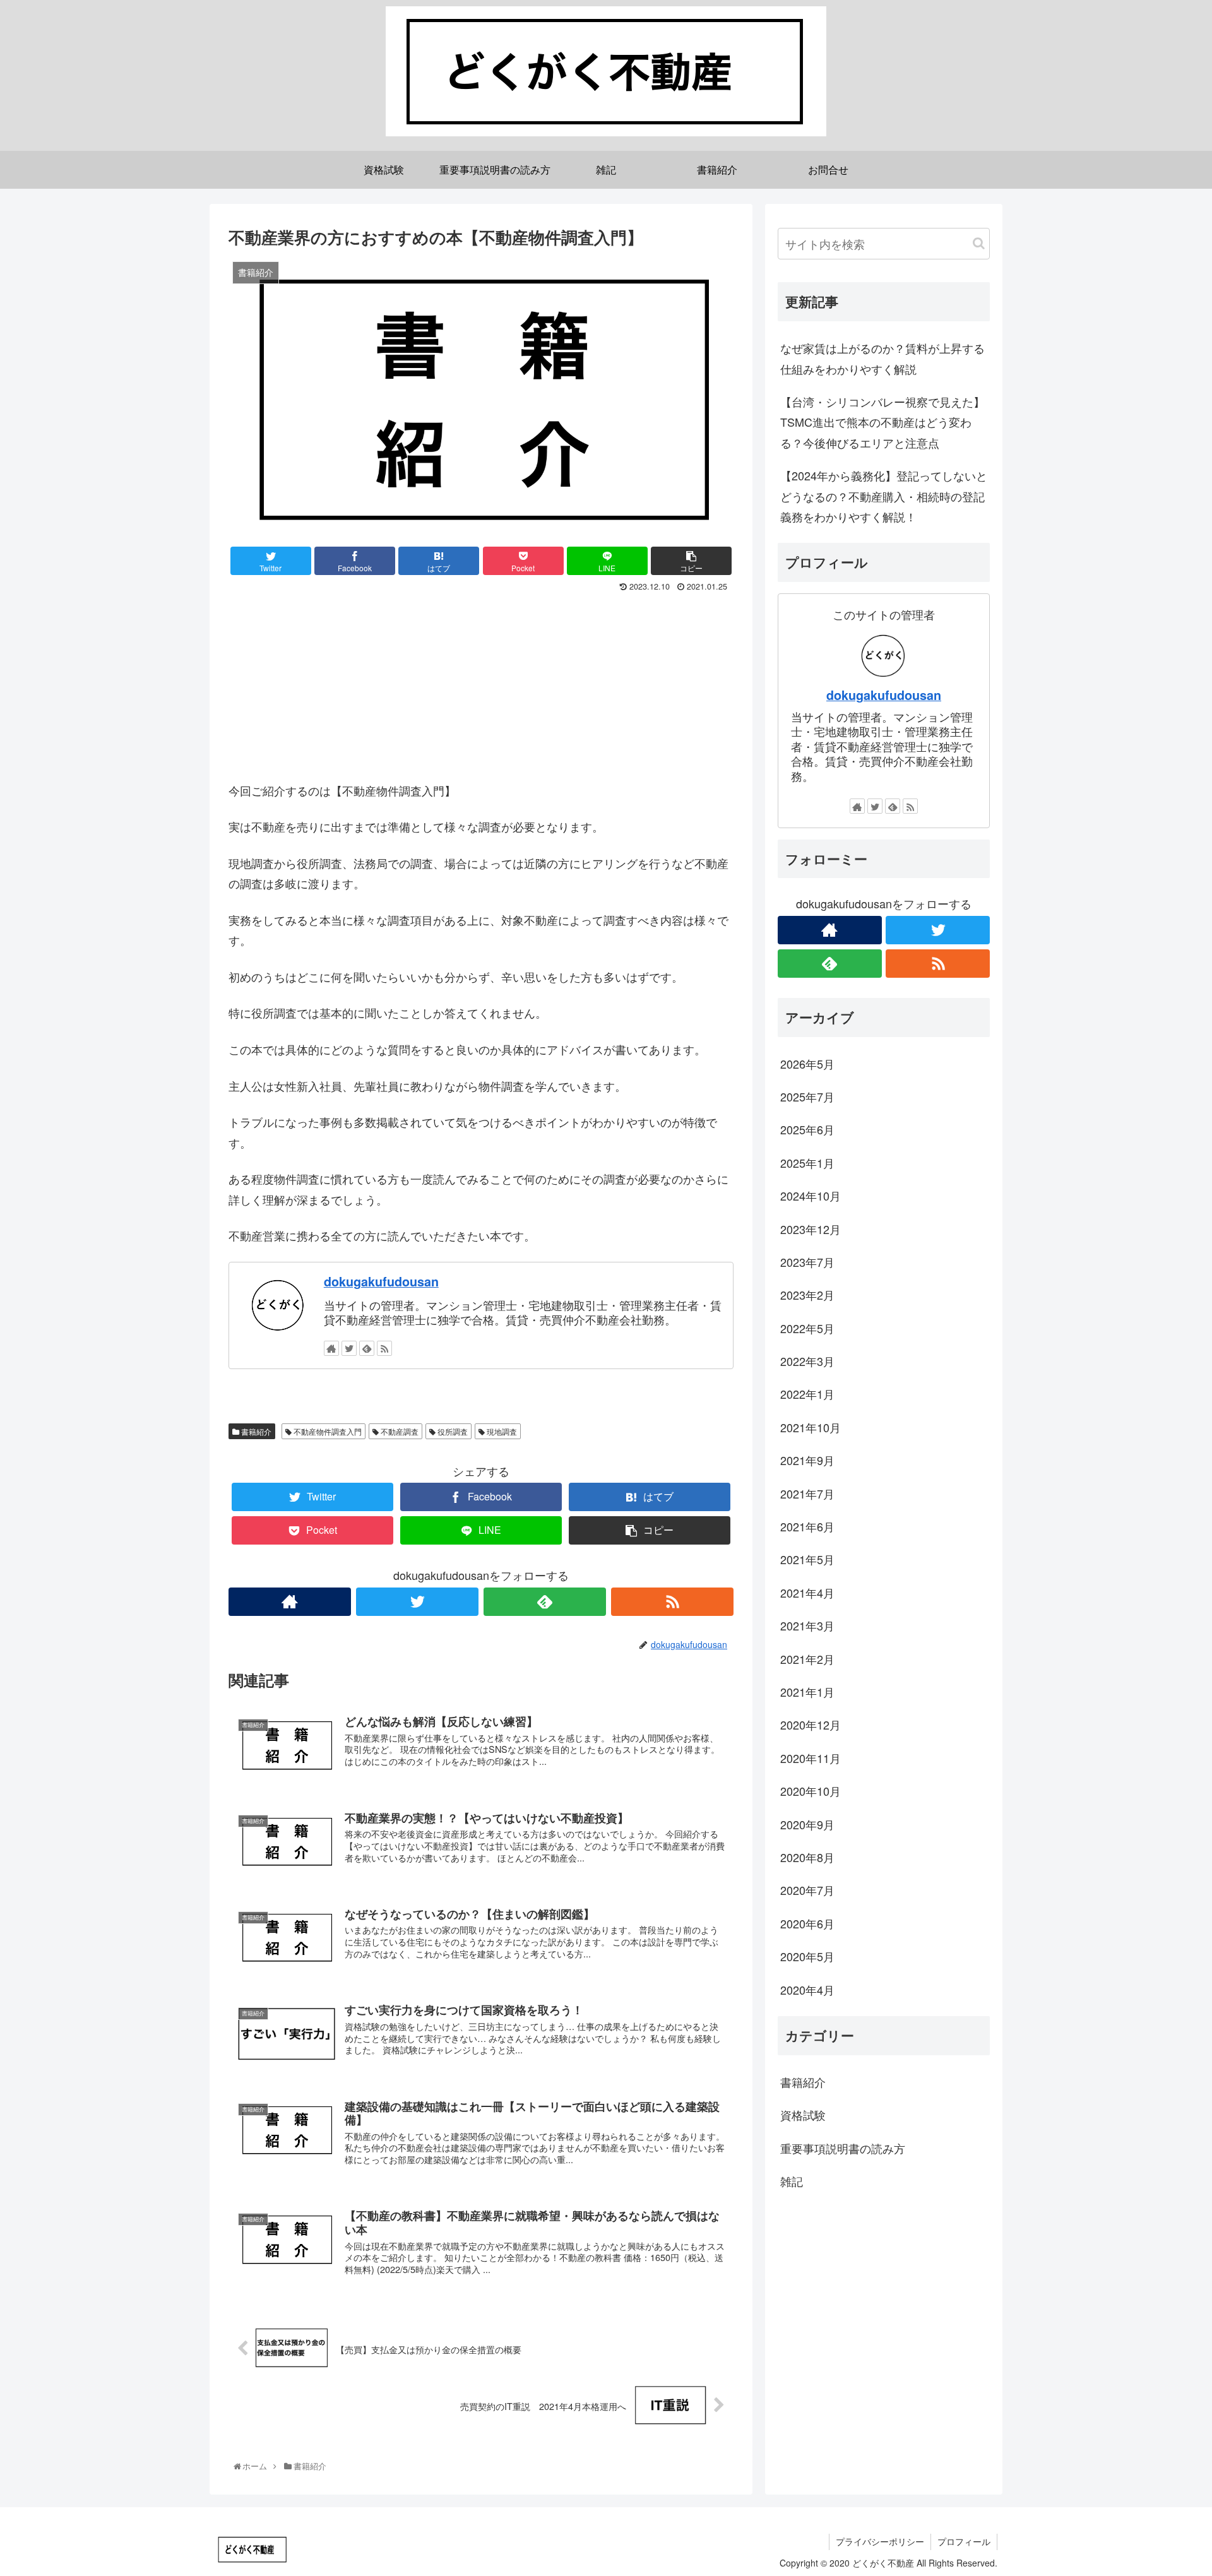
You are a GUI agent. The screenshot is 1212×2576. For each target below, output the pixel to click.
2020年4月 (807, 1990)
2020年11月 (811, 1758)
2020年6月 (807, 1923)
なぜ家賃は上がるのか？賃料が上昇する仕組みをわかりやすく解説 (882, 358)
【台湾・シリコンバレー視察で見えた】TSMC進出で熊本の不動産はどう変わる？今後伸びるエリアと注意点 (882, 422)
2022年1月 (807, 1394)
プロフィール (964, 2541)
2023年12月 (811, 1229)
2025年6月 (807, 1130)
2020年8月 (807, 1857)
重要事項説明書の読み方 (843, 2148)
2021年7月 (807, 1493)
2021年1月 (807, 1692)
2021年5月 (807, 1560)
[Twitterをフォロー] (349, 1348)
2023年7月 (807, 1262)
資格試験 (803, 2115)
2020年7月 (807, 1890)
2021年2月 (807, 1659)
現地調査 (501, 1431)
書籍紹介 (255, 1431)
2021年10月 (811, 1427)
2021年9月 (807, 1460)
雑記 (792, 2181)
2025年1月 (807, 1163)
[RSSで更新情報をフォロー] (384, 1348)
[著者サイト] (331, 1348)
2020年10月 (811, 1791)
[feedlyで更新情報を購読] (367, 1348)
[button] (979, 243)
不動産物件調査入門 (327, 1431)
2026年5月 (807, 1064)
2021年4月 (807, 1593)
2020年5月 (807, 1956)
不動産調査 (399, 1431)
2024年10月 (811, 1196)
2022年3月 (807, 1361)
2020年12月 (811, 1725)
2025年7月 (807, 1096)
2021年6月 (807, 1526)
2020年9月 (807, 1824)
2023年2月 (807, 1295)
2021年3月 (807, 1625)
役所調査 (452, 1431)
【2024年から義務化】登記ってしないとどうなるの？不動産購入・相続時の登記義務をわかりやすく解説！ (884, 496)
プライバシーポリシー (880, 2541)
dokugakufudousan (381, 1281)
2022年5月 (807, 1328)
